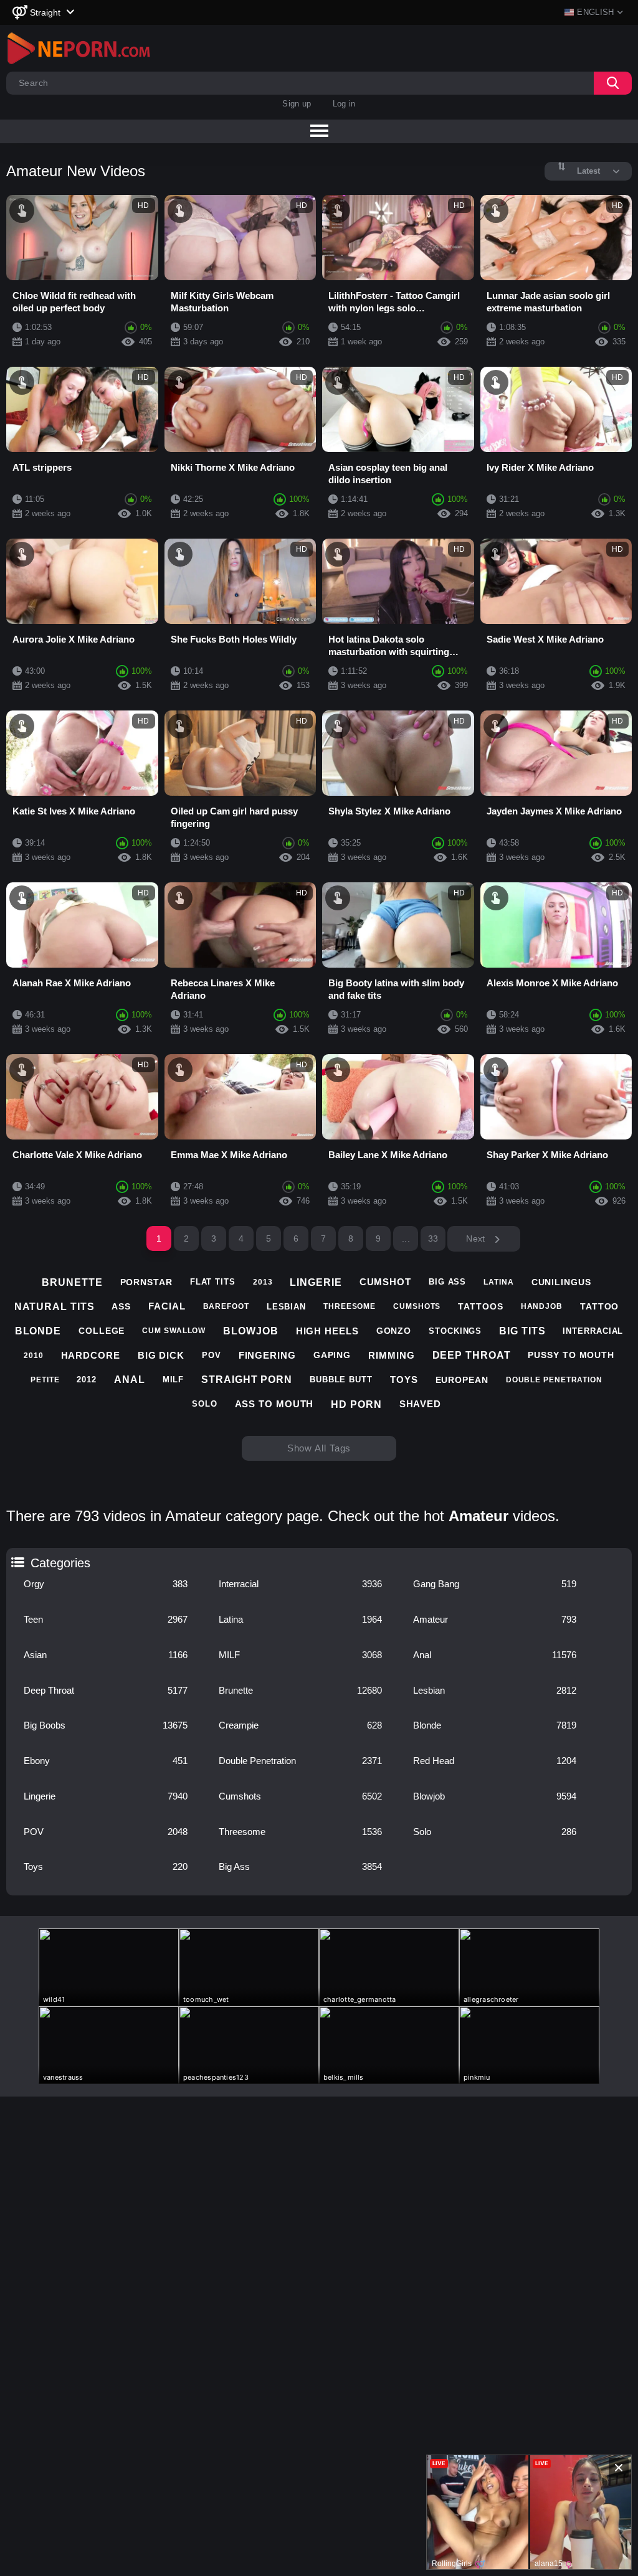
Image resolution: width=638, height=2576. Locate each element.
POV (105, 1832)
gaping (332, 1355)
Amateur (495, 1619)
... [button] (406, 1238)
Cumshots (300, 1796)
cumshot (385, 1282)
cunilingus (561, 1282)
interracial (593, 1331)
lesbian (286, 1307)
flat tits (213, 1282)
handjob (542, 1306)
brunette (72, 1282)
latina (498, 1282)
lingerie (316, 1282)
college (102, 1331)
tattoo (599, 1306)
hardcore (91, 1355)
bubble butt (341, 1380)
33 (433, 1238)
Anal (495, 1655)
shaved (420, 1404)
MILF (300, 1655)
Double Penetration (300, 1761)
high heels (327, 1331)
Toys (105, 1866)
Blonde (495, 1725)
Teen (105, 1619)
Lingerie (105, 1796)
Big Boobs (105, 1725)
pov (212, 1355)
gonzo (394, 1331)
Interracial (300, 1584)
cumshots (417, 1306)
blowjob (250, 1331)
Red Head (495, 1761)
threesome (350, 1306)
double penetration (554, 1380)
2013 (263, 1282)
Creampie (300, 1725)
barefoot (226, 1306)
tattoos (480, 1306)
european (462, 1380)
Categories (17, 1559)
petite (45, 1380)
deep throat (472, 1355)
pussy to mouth (571, 1355)
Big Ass (300, 1866)
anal (130, 1380)
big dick (161, 1355)
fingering (267, 1355)
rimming (391, 1355)
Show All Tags (319, 1448)
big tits (522, 1331)
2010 (34, 1356)
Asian (105, 1655)
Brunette (300, 1690)
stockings (455, 1331)
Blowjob (495, 1796)
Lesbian (495, 1690)
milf (174, 1380)
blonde (38, 1331)
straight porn (247, 1380)
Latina (300, 1619)
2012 (87, 1380)
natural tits (55, 1307)
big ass (447, 1282)
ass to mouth (274, 1404)
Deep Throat (105, 1690)
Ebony (105, 1761)
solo (205, 1404)
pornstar (146, 1282)
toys (404, 1380)
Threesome (300, 1832)
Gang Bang (495, 1584)
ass (121, 1306)
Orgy (105, 1584)
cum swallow (174, 1331)
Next (477, 1238)
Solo (495, 1832)
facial (167, 1306)
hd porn (356, 1404)
